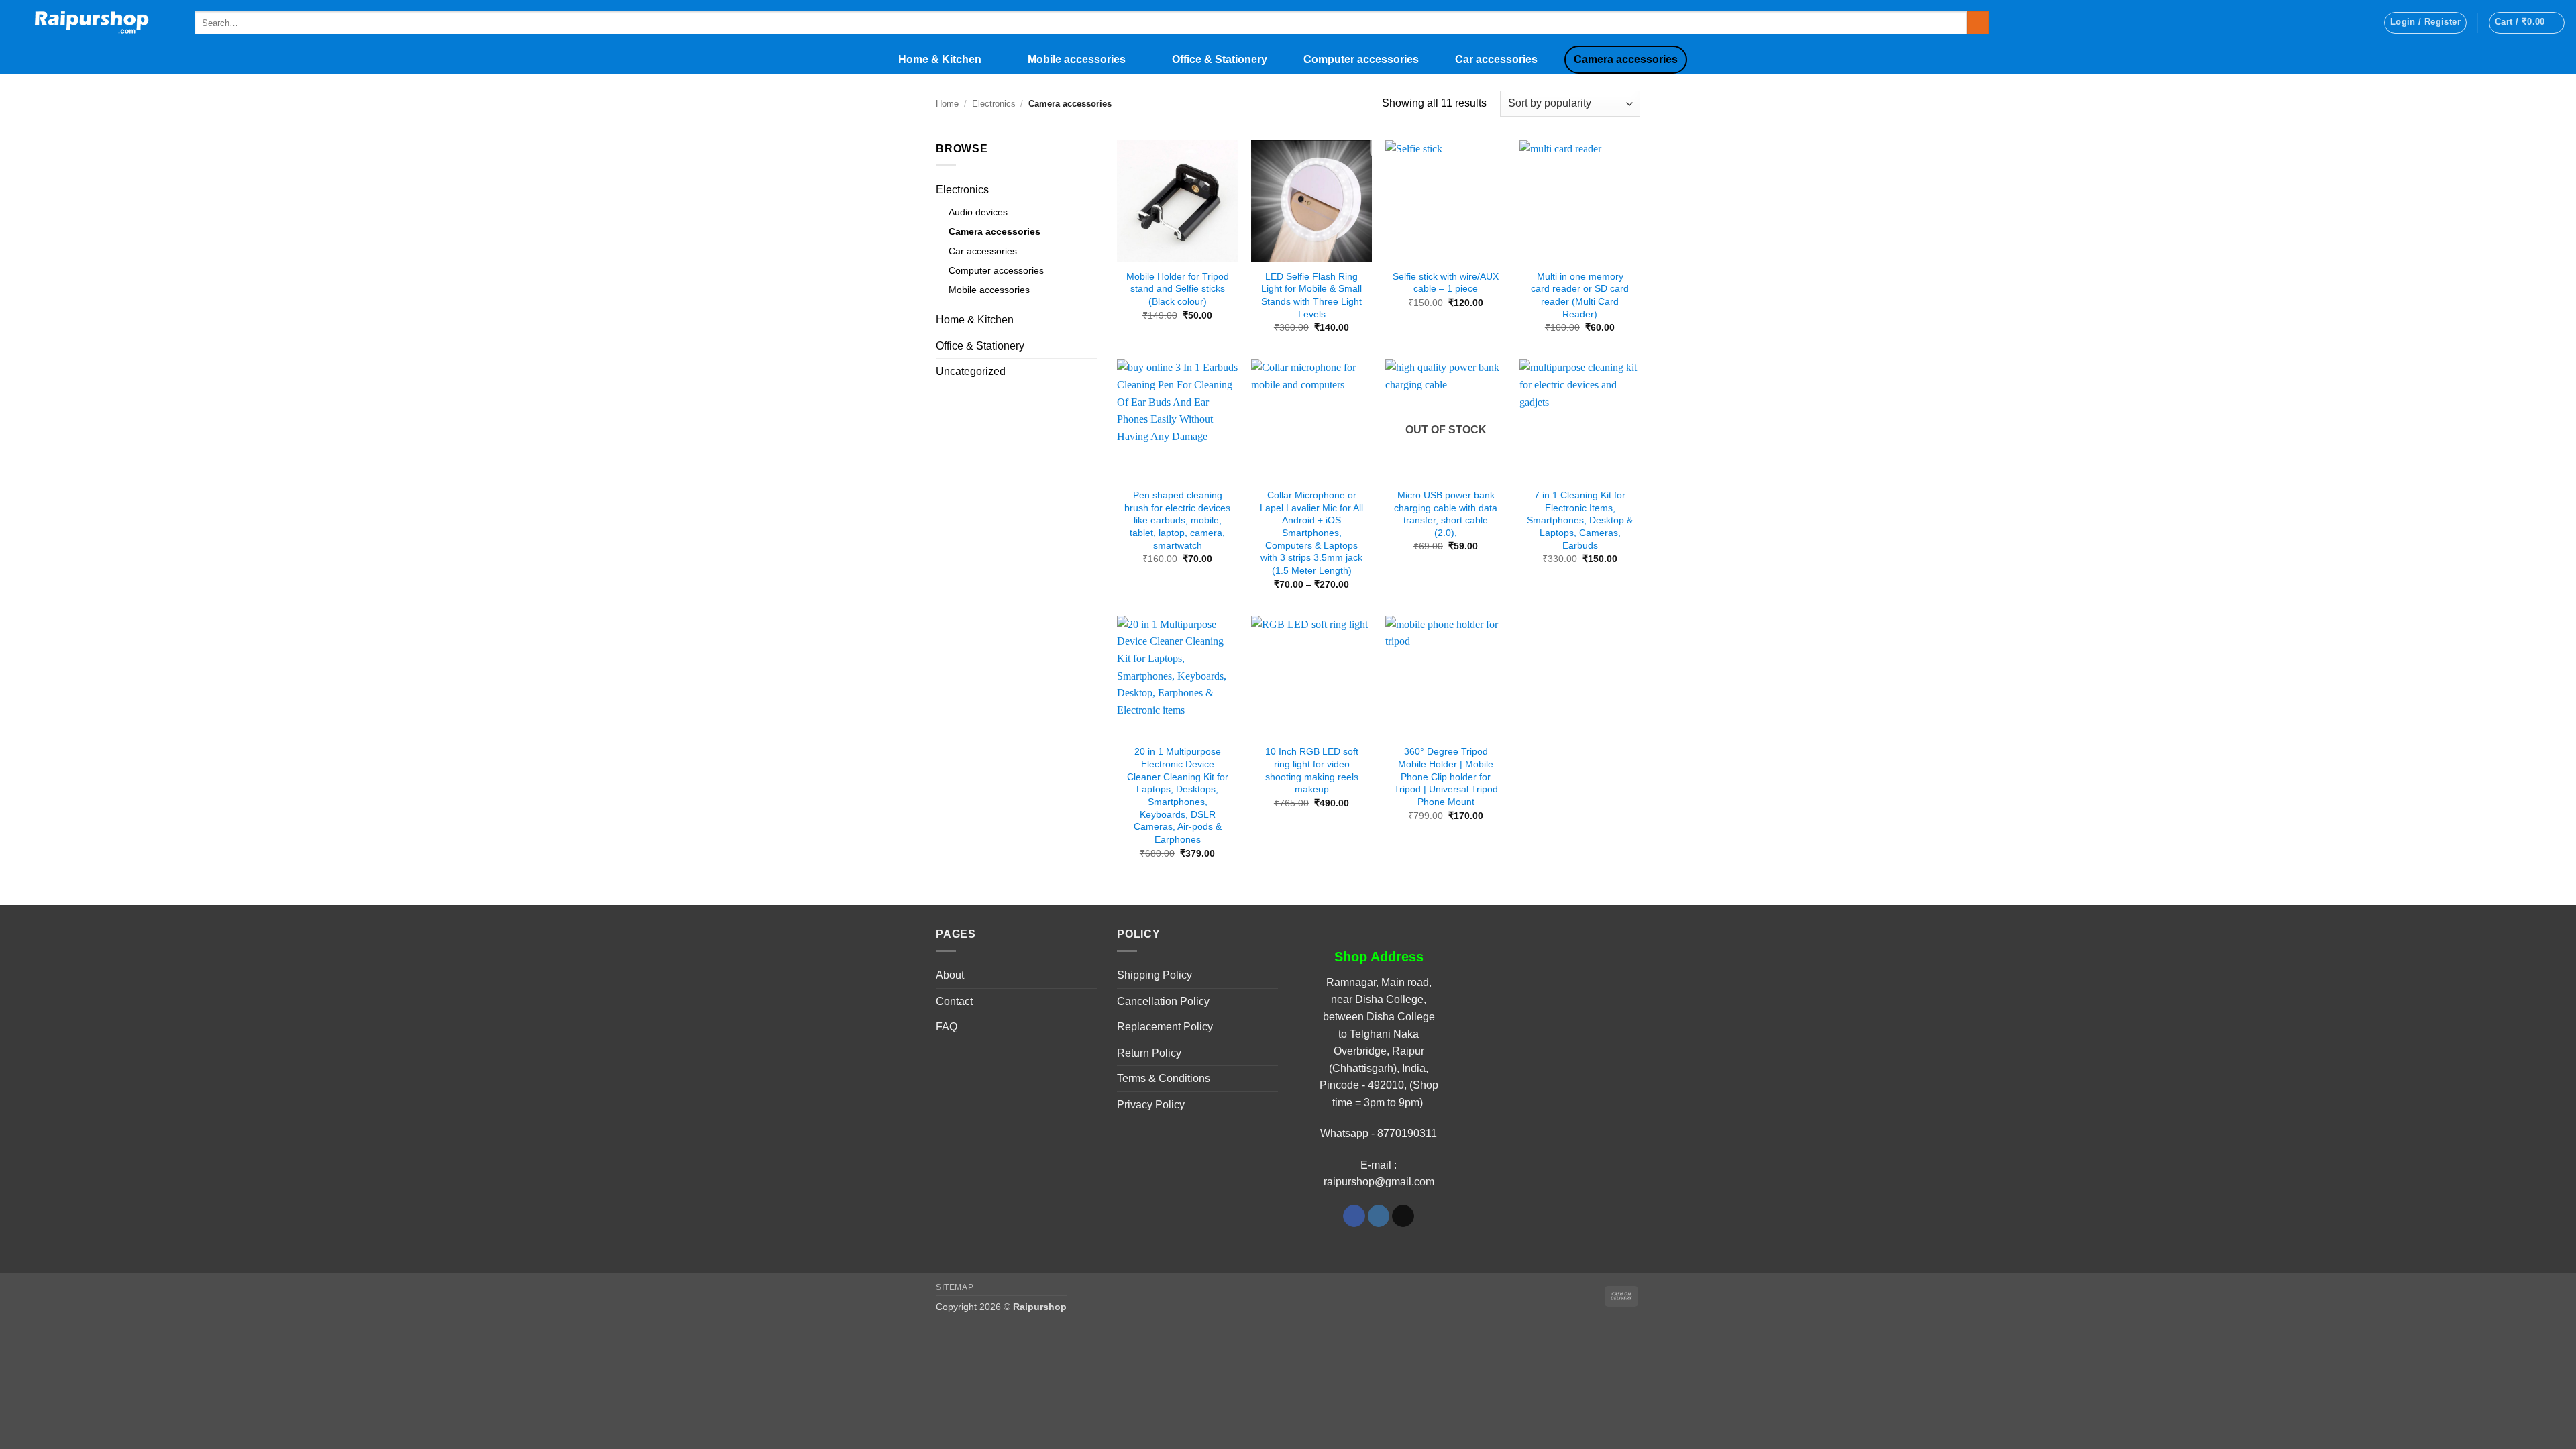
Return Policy (1149, 1053)
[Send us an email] (1403, 1216)
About (950, 975)
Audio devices (978, 212)
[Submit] (1978, 23)
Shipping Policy (1155, 975)
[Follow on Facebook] (1354, 1216)
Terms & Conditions (1164, 1078)
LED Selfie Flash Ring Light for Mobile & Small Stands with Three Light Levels (1311, 295)
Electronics (994, 104)
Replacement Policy (1165, 1027)
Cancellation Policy (1163, 1001)
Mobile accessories (1077, 59)
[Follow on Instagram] (1379, 1216)
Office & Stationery (1220, 59)
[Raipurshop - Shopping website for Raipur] (92, 23)
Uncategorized (971, 371)
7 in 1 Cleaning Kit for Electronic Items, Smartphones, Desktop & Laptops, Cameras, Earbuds (1580, 520)
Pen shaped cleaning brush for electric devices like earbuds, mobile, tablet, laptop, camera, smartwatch (1177, 520)
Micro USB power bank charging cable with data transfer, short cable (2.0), (1446, 514)
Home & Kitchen (940, 59)
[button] (2425, 23)
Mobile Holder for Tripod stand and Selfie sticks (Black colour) (1178, 289)
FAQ (947, 1027)
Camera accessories (1626, 59)
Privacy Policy (1151, 1105)
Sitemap (955, 1287)
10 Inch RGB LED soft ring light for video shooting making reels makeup (1312, 770)
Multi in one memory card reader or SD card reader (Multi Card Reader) (1580, 295)
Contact (954, 1001)
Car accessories (1496, 59)
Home (947, 104)
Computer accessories (1361, 59)
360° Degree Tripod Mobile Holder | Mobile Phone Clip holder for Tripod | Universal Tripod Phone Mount (1446, 776)
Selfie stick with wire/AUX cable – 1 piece (1446, 283)
